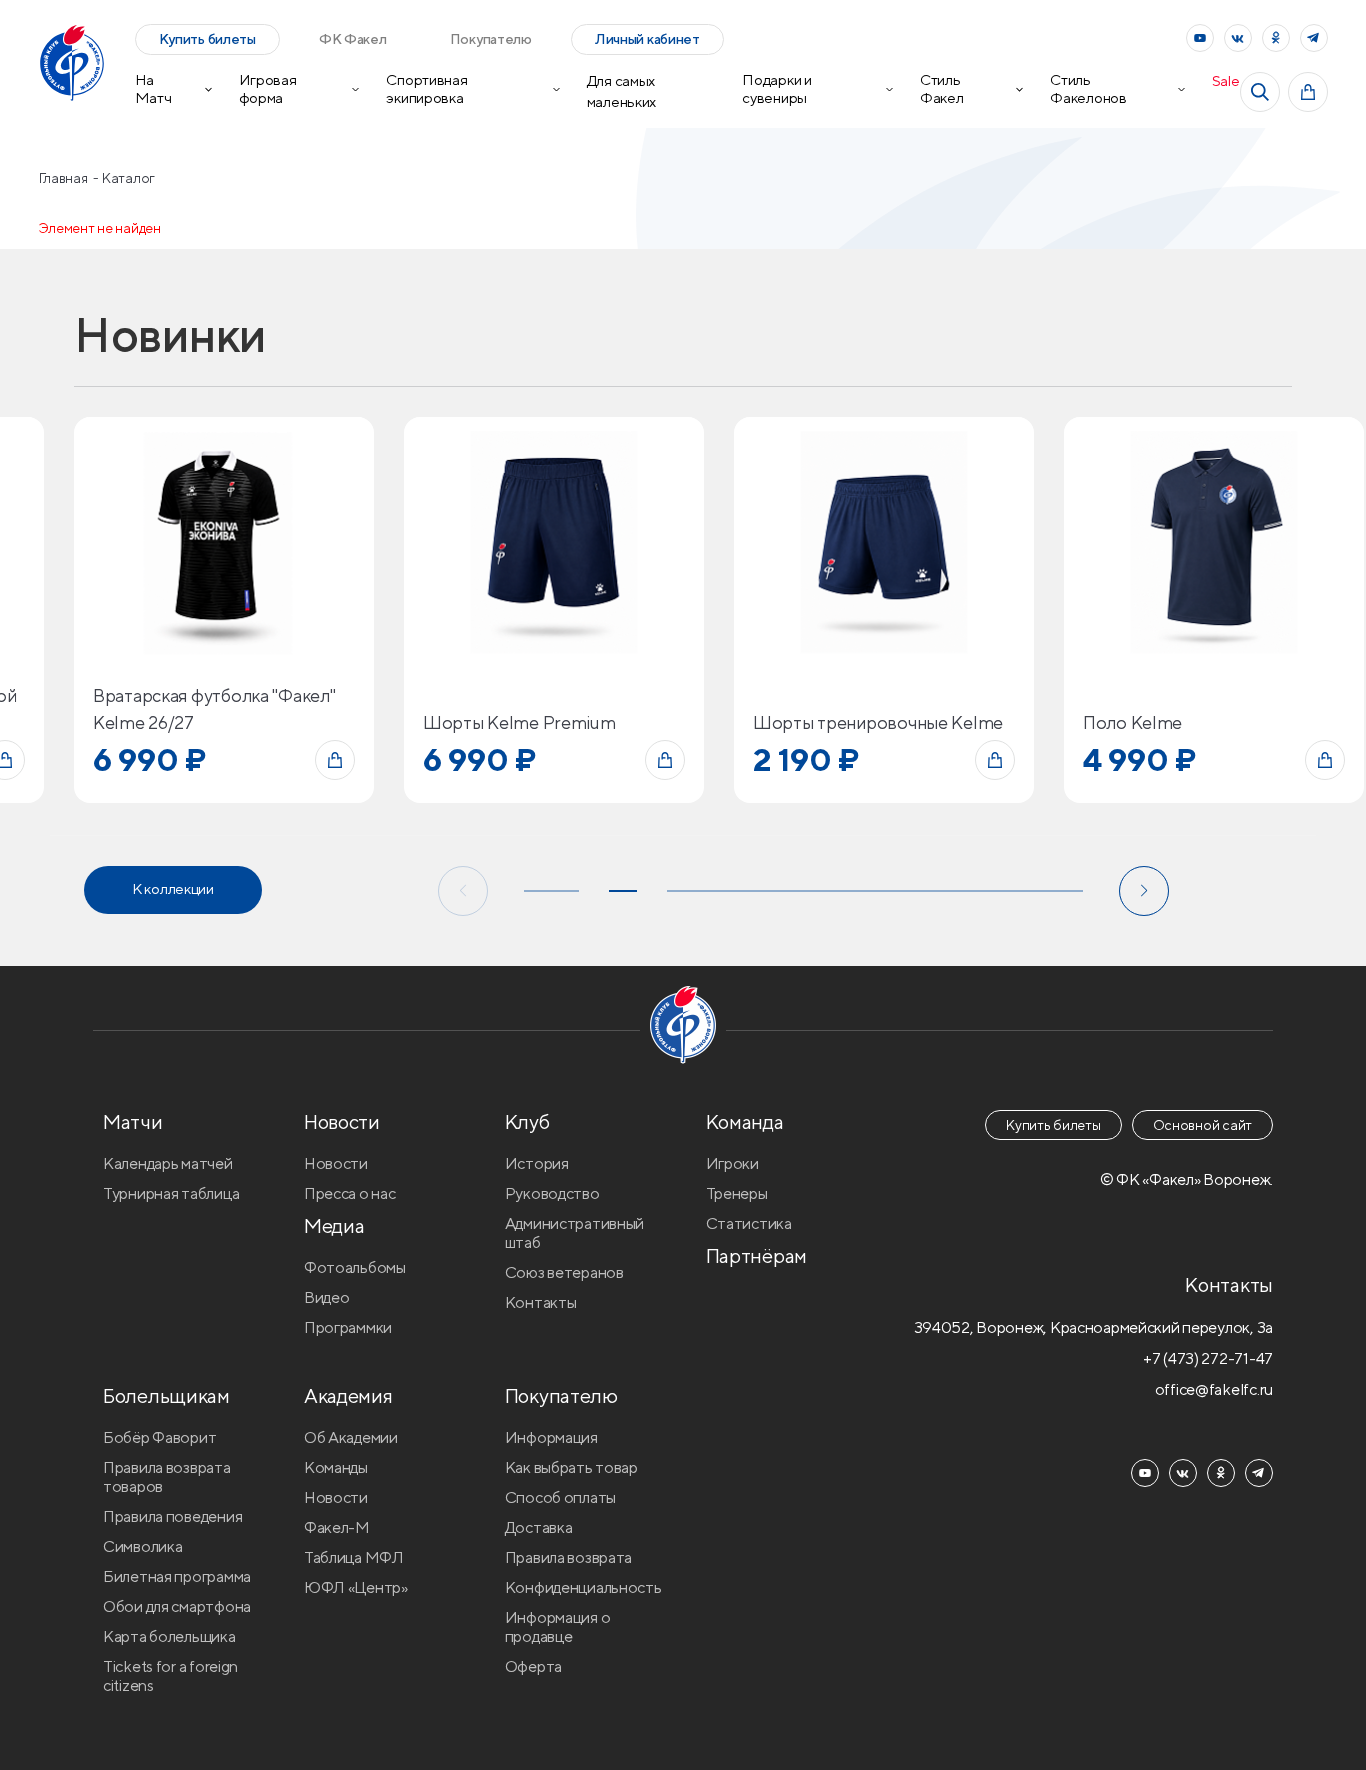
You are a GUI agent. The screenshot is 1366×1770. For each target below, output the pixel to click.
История (537, 1163)
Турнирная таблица (171, 1193)
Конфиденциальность (583, 1587)
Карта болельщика (169, 1636)
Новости (336, 1163)
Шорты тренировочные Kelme (878, 722)
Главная (65, 178)
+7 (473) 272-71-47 (1208, 1358)
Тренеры (737, 1193)
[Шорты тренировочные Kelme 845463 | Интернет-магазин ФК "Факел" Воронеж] (884, 541)
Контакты (541, 1302)
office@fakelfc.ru (1214, 1389)
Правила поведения (172, 1516)
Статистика (749, 1223)
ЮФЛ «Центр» (356, 1587)
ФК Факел (353, 39)
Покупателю (491, 39)
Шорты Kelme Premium (519, 722)
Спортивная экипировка (426, 88)
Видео (327, 1297)
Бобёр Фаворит (159, 1437)
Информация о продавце (558, 1627)
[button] (463, 891)
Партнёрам (756, 1255)
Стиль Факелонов (1088, 88)
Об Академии (351, 1437)
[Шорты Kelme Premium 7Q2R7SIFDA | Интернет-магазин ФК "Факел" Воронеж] (554, 541)
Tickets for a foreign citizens (170, 1676)
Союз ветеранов (564, 1272)
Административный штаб (575, 1233)
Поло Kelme (1132, 722)
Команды (336, 1467)
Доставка (539, 1527)
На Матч (153, 88)
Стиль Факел (942, 88)
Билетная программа (177, 1576)
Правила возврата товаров (167, 1477)
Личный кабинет (647, 39)
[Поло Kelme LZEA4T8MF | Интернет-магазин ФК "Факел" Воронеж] (1214, 541)
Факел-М (337, 1527)
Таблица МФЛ (354, 1557)
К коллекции (173, 888)
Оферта (533, 1666)
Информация (551, 1437)
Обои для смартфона (177, 1606)
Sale (1226, 80)
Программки (348, 1327)
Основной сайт (1202, 1125)
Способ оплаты (560, 1497)
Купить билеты (207, 39)
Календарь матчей (168, 1163)
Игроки (732, 1163)
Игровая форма (268, 88)
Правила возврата (569, 1557)
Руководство (552, 1193)
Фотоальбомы (355, 1267)
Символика (142, 1546)
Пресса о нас (350, 1193)
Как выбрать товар (571, 1467)
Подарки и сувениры (776, 88)
